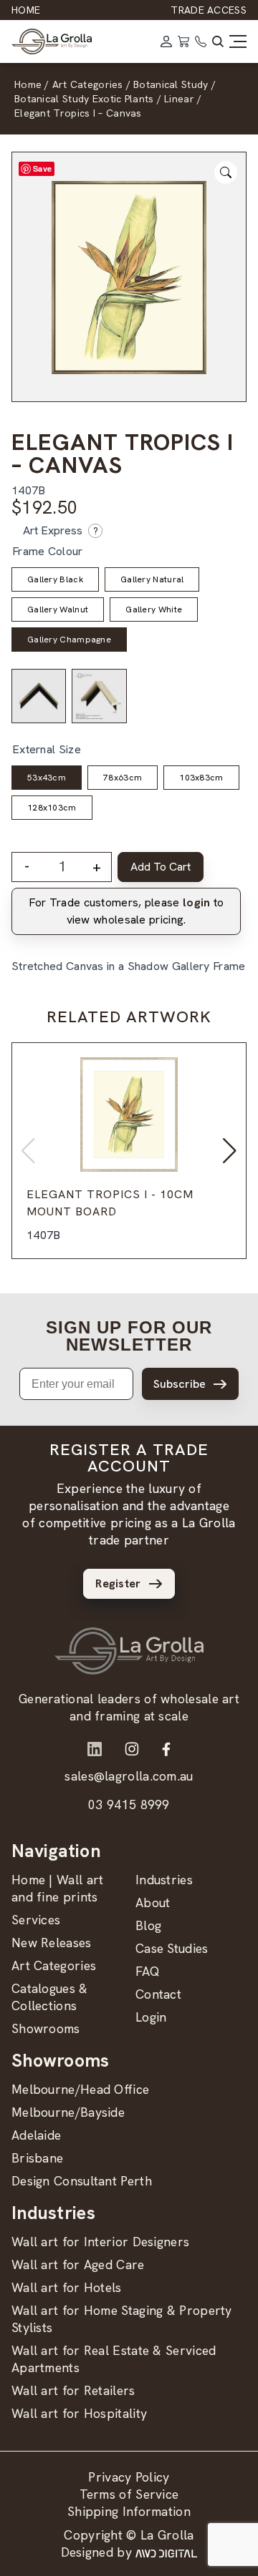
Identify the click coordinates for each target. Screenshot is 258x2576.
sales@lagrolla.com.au (129, 1776)
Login (151, 2017)
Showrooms (46, 2028)
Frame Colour (48, 551)
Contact (158, 1994)
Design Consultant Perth (82, 2181)
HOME (26, 10)
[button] (230, 1151)
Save (42, 168)
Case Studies (172, 1948)
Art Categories (54, 1965)
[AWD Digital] (166, 2552)
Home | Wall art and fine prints (58, 1888)
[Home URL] (129, 1651)
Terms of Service (129, 2494)
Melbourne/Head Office (80, 2089)
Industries (164, 1880)
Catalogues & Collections (50, 1997)
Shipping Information (129, 2511)
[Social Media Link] (95, 1749)
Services (36, 1920)
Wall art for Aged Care (78, 2264)
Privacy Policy (129, 2477)
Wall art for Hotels (67, 2287)
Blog (148, 1925)
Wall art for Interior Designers (100, 2242)
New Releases (52, 1943)
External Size (47, 749)
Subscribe (180, 1384)
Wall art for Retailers (73, 2390)
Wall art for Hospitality (79, 2413)
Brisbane (37, 2158)
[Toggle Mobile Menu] (238, 41)
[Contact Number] (201, 41)
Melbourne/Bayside (68, 2112)
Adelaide (36, 2135)
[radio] (55, 579)
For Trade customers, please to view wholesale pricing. (126, 911)
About (153, 1902)
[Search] (218, 41)
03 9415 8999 (129, 1804)
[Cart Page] (183, 41)
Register (118, 1583)
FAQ (148, 1971)
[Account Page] (166, 41)
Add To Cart (161, 867)
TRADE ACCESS (209, 10)
